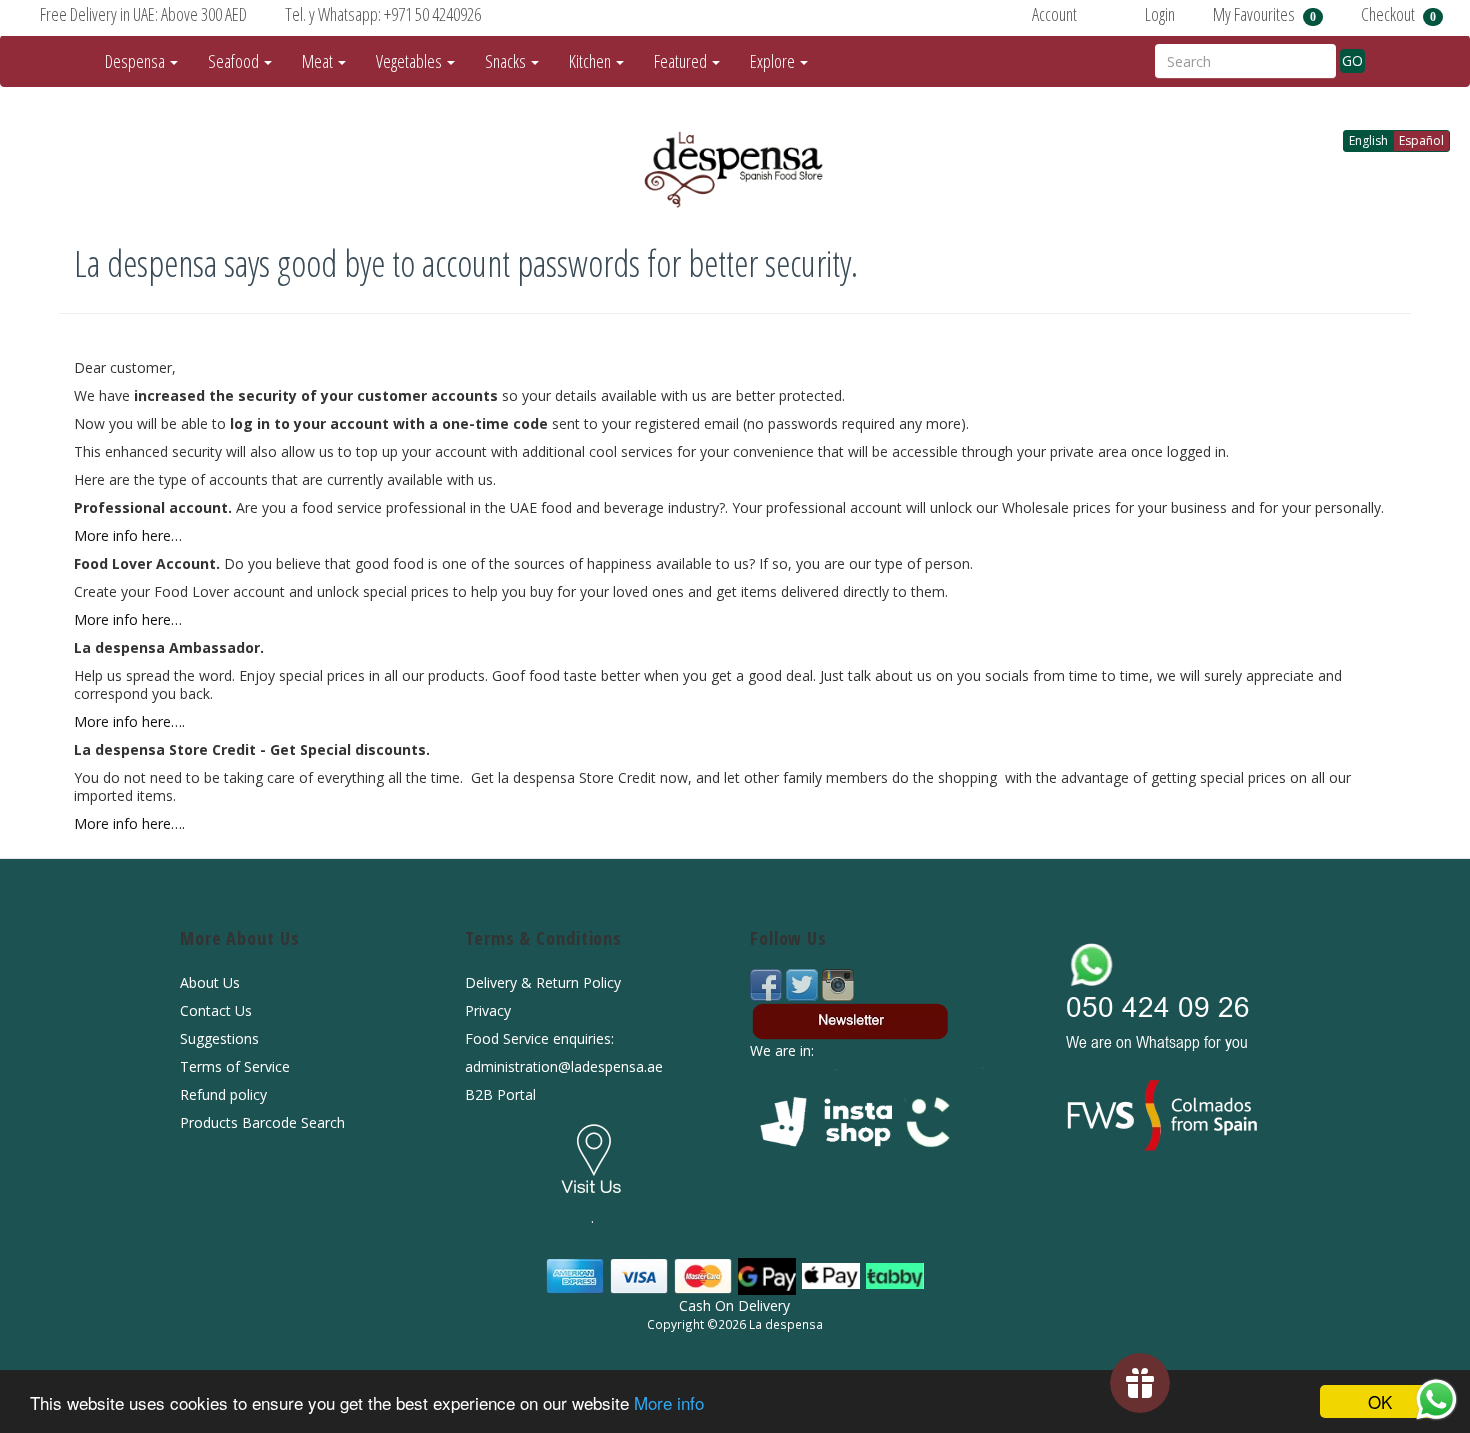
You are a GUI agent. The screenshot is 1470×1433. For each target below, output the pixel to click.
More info (669, 1402)
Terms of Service (235, 1066)
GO (1352, 60)
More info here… (128, 535)
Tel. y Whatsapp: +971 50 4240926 (383, 14)
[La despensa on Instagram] (838, 982)
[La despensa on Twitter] (804, 982)
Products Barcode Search (262, 1122)
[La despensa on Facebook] (768, 982)
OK (1380, 1401)
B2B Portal (500, 1094)
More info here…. (129, 721)
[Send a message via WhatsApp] (1436, 1399)
